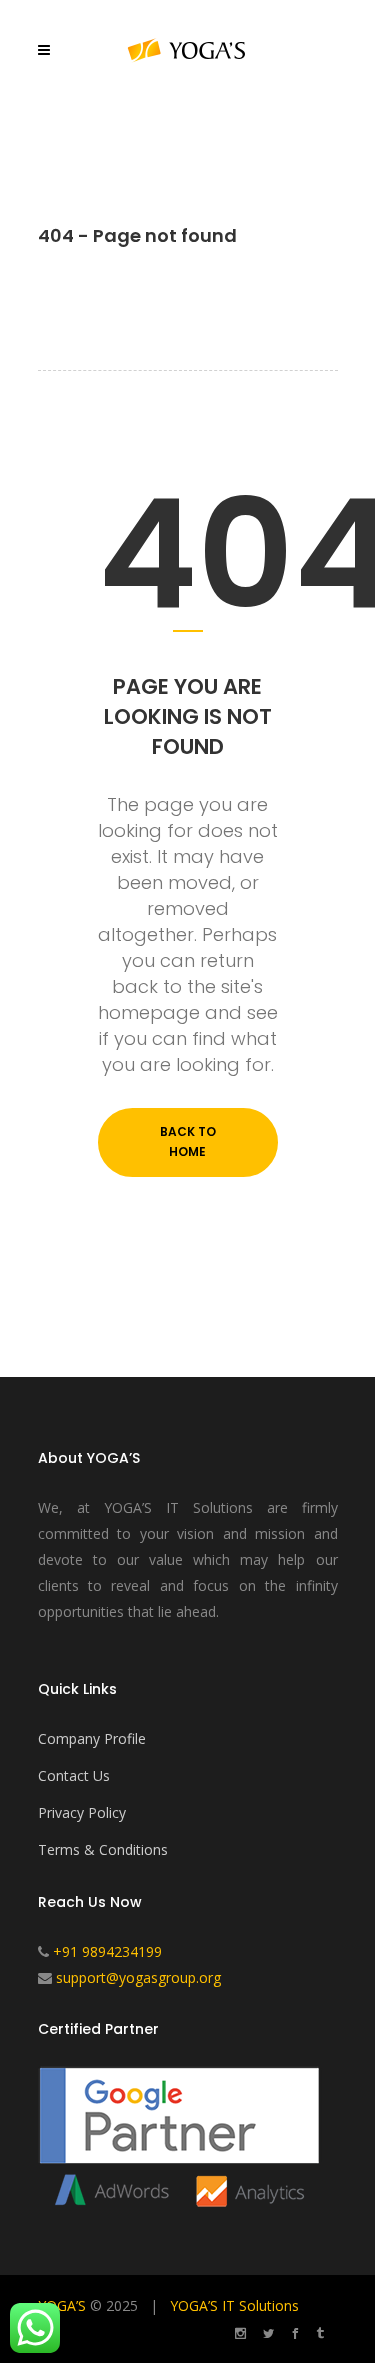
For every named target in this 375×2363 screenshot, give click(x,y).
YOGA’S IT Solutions (234, 2305)
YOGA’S (62, 2305)
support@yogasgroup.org (138, 1977)
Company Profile (92, 1738)
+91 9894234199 (107, 1951)
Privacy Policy (82, 1812)
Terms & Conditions (103, 1849)
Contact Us (74, 1775)
